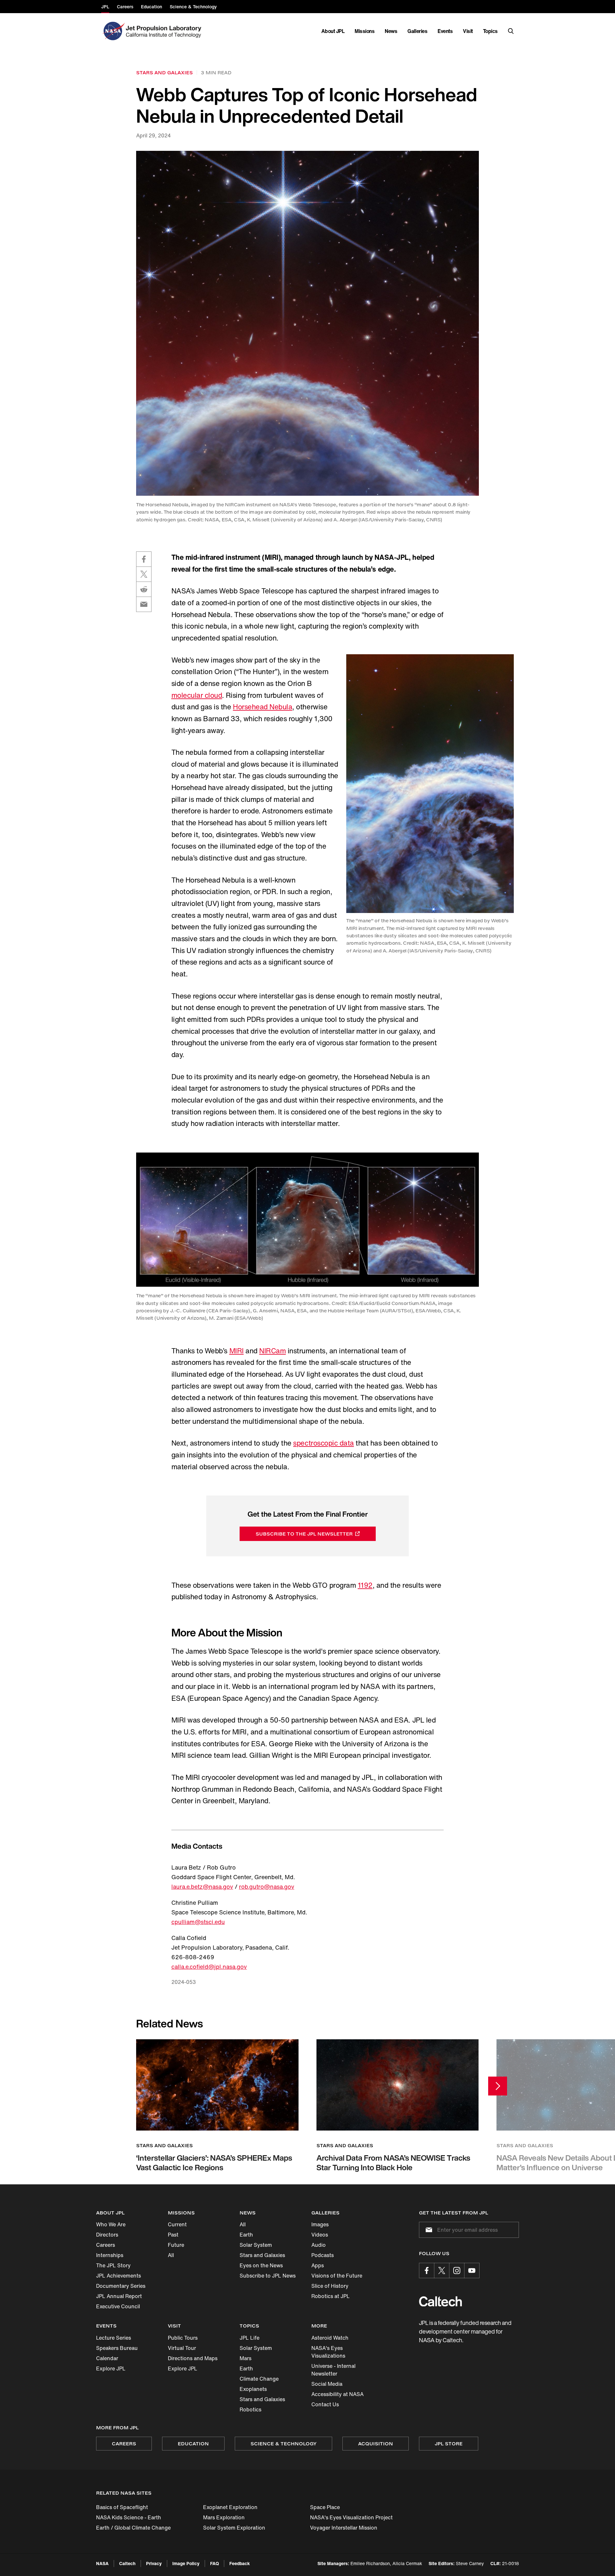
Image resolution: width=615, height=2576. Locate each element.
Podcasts (323, 2255)
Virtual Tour (182, 2348)
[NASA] (113, 31)
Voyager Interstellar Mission (344, 2528)
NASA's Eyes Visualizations (328, 2352)
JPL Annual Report (119, 2296)
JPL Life (250, 2338)
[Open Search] (511, 31)
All (171, 2255)
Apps (318, 2265)
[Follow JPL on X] (442, 2270)
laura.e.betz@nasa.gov (202, 1887)
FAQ (214, 2563)
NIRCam (272, 1351)
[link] (307, 323)
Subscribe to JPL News (268, 2276)
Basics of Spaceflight (122, 2507)
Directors (107, 2235)
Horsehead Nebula (262, 707)
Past (173, 2235)
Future (176, 2245)
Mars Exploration (224, 2517)
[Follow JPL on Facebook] (427, 2270)
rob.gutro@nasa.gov (267, 1887)
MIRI (237, 1351)
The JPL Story (113, 2265)
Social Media (327, 2384)
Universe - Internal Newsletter (333, 2370)
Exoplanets (253, 2389)
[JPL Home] (165, 31)
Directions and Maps (193, 2358)
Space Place (325, 2507)
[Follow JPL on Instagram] (457, 2270)
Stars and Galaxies (262, 2255)
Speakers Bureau (117, 2348)
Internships (110, 2255)
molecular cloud (197, 695)
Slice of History (330, 2286)
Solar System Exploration (234, 2528)
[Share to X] (144, 574)
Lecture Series (114, 2338)
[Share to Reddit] (144, 589)
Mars (246, 2358)
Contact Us (325, 2404)
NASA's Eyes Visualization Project (351, 2517)
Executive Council (118, 2306)
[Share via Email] (144, 604)
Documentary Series (121, 2286)
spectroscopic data (323, 1443)
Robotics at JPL (331, 2296)
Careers (106, 2245)
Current (177, 2224)
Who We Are (111, 2224)
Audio (319, 2245)
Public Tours (183, 2338)
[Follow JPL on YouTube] (472, 2270)
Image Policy (186, 2563)
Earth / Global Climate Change (133, 2528)
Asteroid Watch (330, 2338)
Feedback (240, 2563)
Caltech (127, 2563)
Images (320, 2224)
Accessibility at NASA (337, 2394)
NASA (102, 2563)
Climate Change (259, 2379)
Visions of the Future (337, 2276)
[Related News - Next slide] (498, 2086)
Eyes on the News (261, 2265)
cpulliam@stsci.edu (198, 1922)
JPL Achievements (119, 2276)
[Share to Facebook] (144, 559)
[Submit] (428, 2230)
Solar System (256, 2245)
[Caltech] (440, 2301)
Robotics (250, 2409)
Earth (246, 2235)
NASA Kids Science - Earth (129, 2517)
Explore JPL (111, 2368)
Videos (320, 2235)
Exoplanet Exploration (230, 2507)
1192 (365, 1585)
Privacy (154, 2563)
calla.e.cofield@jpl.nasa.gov (209, 1967)
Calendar (107, 2358)
